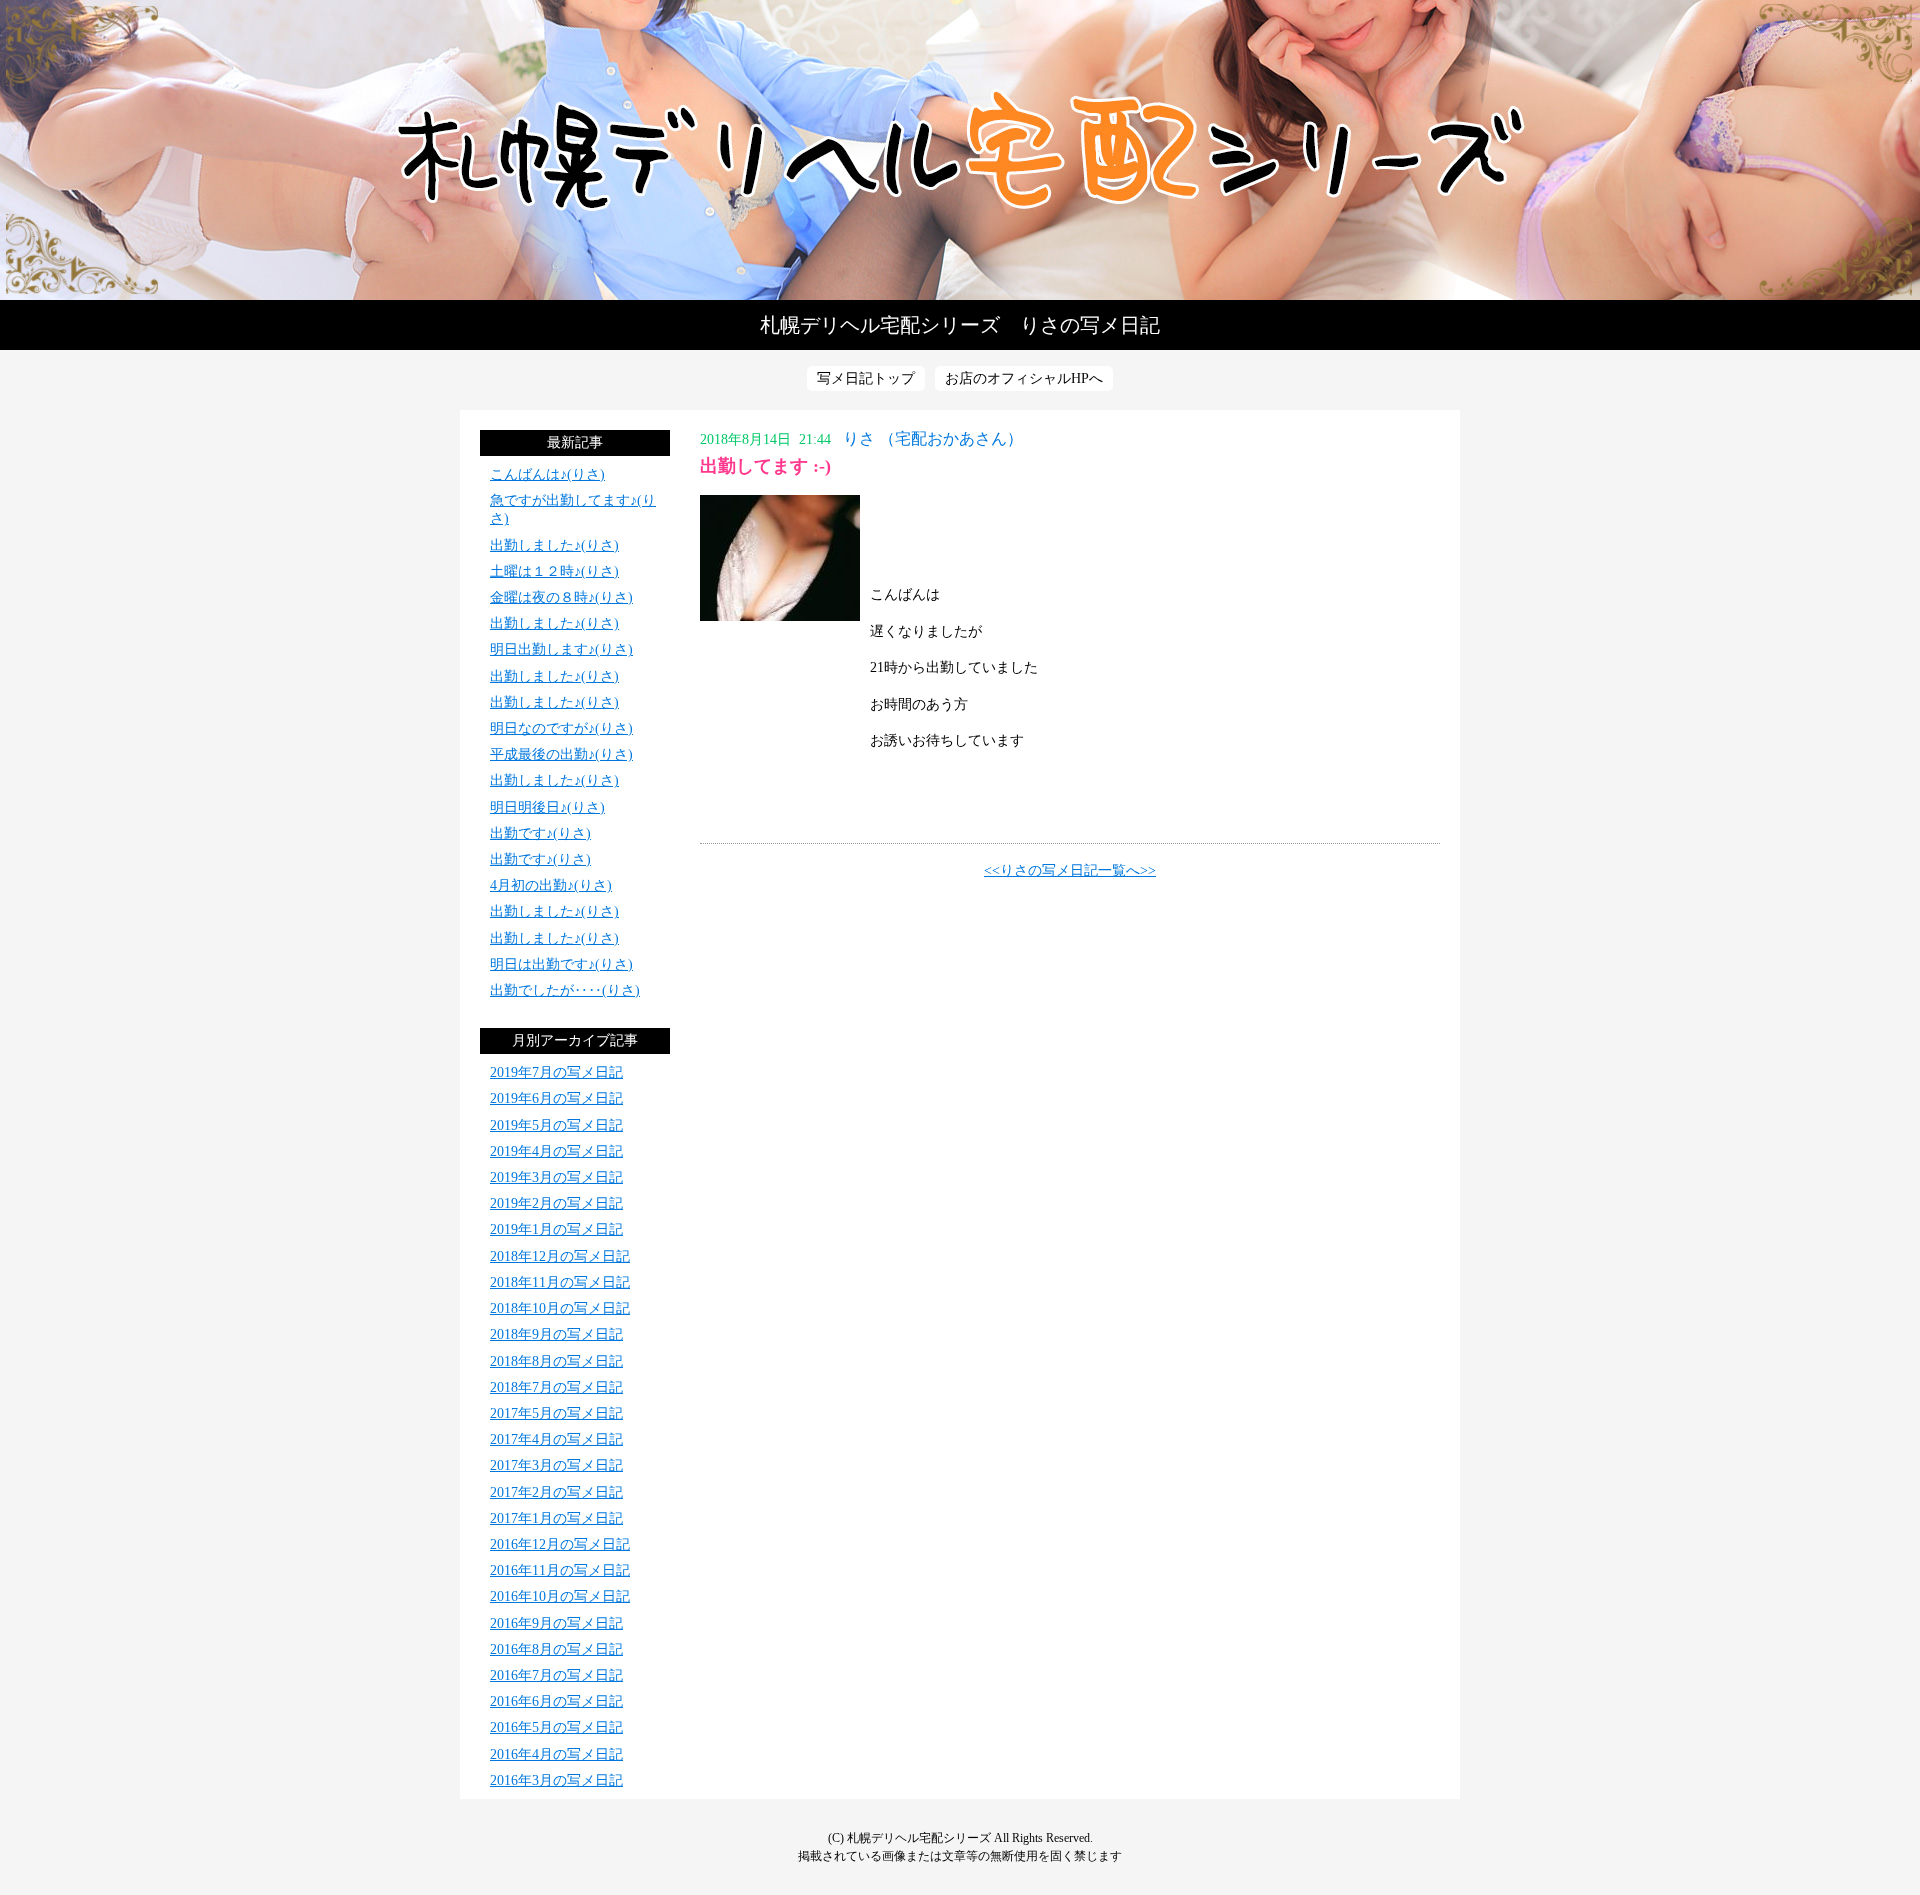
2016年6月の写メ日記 (556, 1701)
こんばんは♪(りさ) (547, 474)
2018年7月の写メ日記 (556, 1387)
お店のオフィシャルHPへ (1024, 378)
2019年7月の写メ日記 (556, 1072)
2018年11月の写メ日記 (560, 1282)
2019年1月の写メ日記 (556, 1229)
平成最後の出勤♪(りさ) (561, 754)
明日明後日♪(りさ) (547, 807)
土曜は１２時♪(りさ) (554, 571)
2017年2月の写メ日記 (556, 1492)
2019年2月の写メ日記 (556, 1203)
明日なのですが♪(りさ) (561, 728)
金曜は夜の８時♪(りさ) (561, 597)
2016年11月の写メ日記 (560, 1570)
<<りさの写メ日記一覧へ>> (1070, 870)
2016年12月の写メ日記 (560, 1544)
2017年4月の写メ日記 (556, 1439)
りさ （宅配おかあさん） (933, 438)
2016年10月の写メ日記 (560, 1596)
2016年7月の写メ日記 (556, 1675)
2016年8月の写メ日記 (556, 1649)
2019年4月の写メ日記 (556, 1151)
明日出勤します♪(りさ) (561, 649)
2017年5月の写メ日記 (556, 1413)
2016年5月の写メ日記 (556, 1727)
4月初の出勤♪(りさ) (551, 885)
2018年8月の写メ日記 (556, 1361)
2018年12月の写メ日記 (560, 1256)
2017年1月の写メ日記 (556, 1518)
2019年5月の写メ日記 (556, 1125)
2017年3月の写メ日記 (556, 1465)
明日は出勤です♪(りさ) (561, 964)
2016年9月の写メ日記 (556, 1623)
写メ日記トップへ (960, 150)
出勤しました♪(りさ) (554, 545)
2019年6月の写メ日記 (556, 1098)
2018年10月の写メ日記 (560, 1308)
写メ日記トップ (866, 378)
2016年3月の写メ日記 (556, 1780)
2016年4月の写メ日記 (556, 1754)
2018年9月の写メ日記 (556, 1334)
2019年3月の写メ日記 (556, 1177)
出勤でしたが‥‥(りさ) (565, 990)
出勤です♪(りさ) (540, 833)
